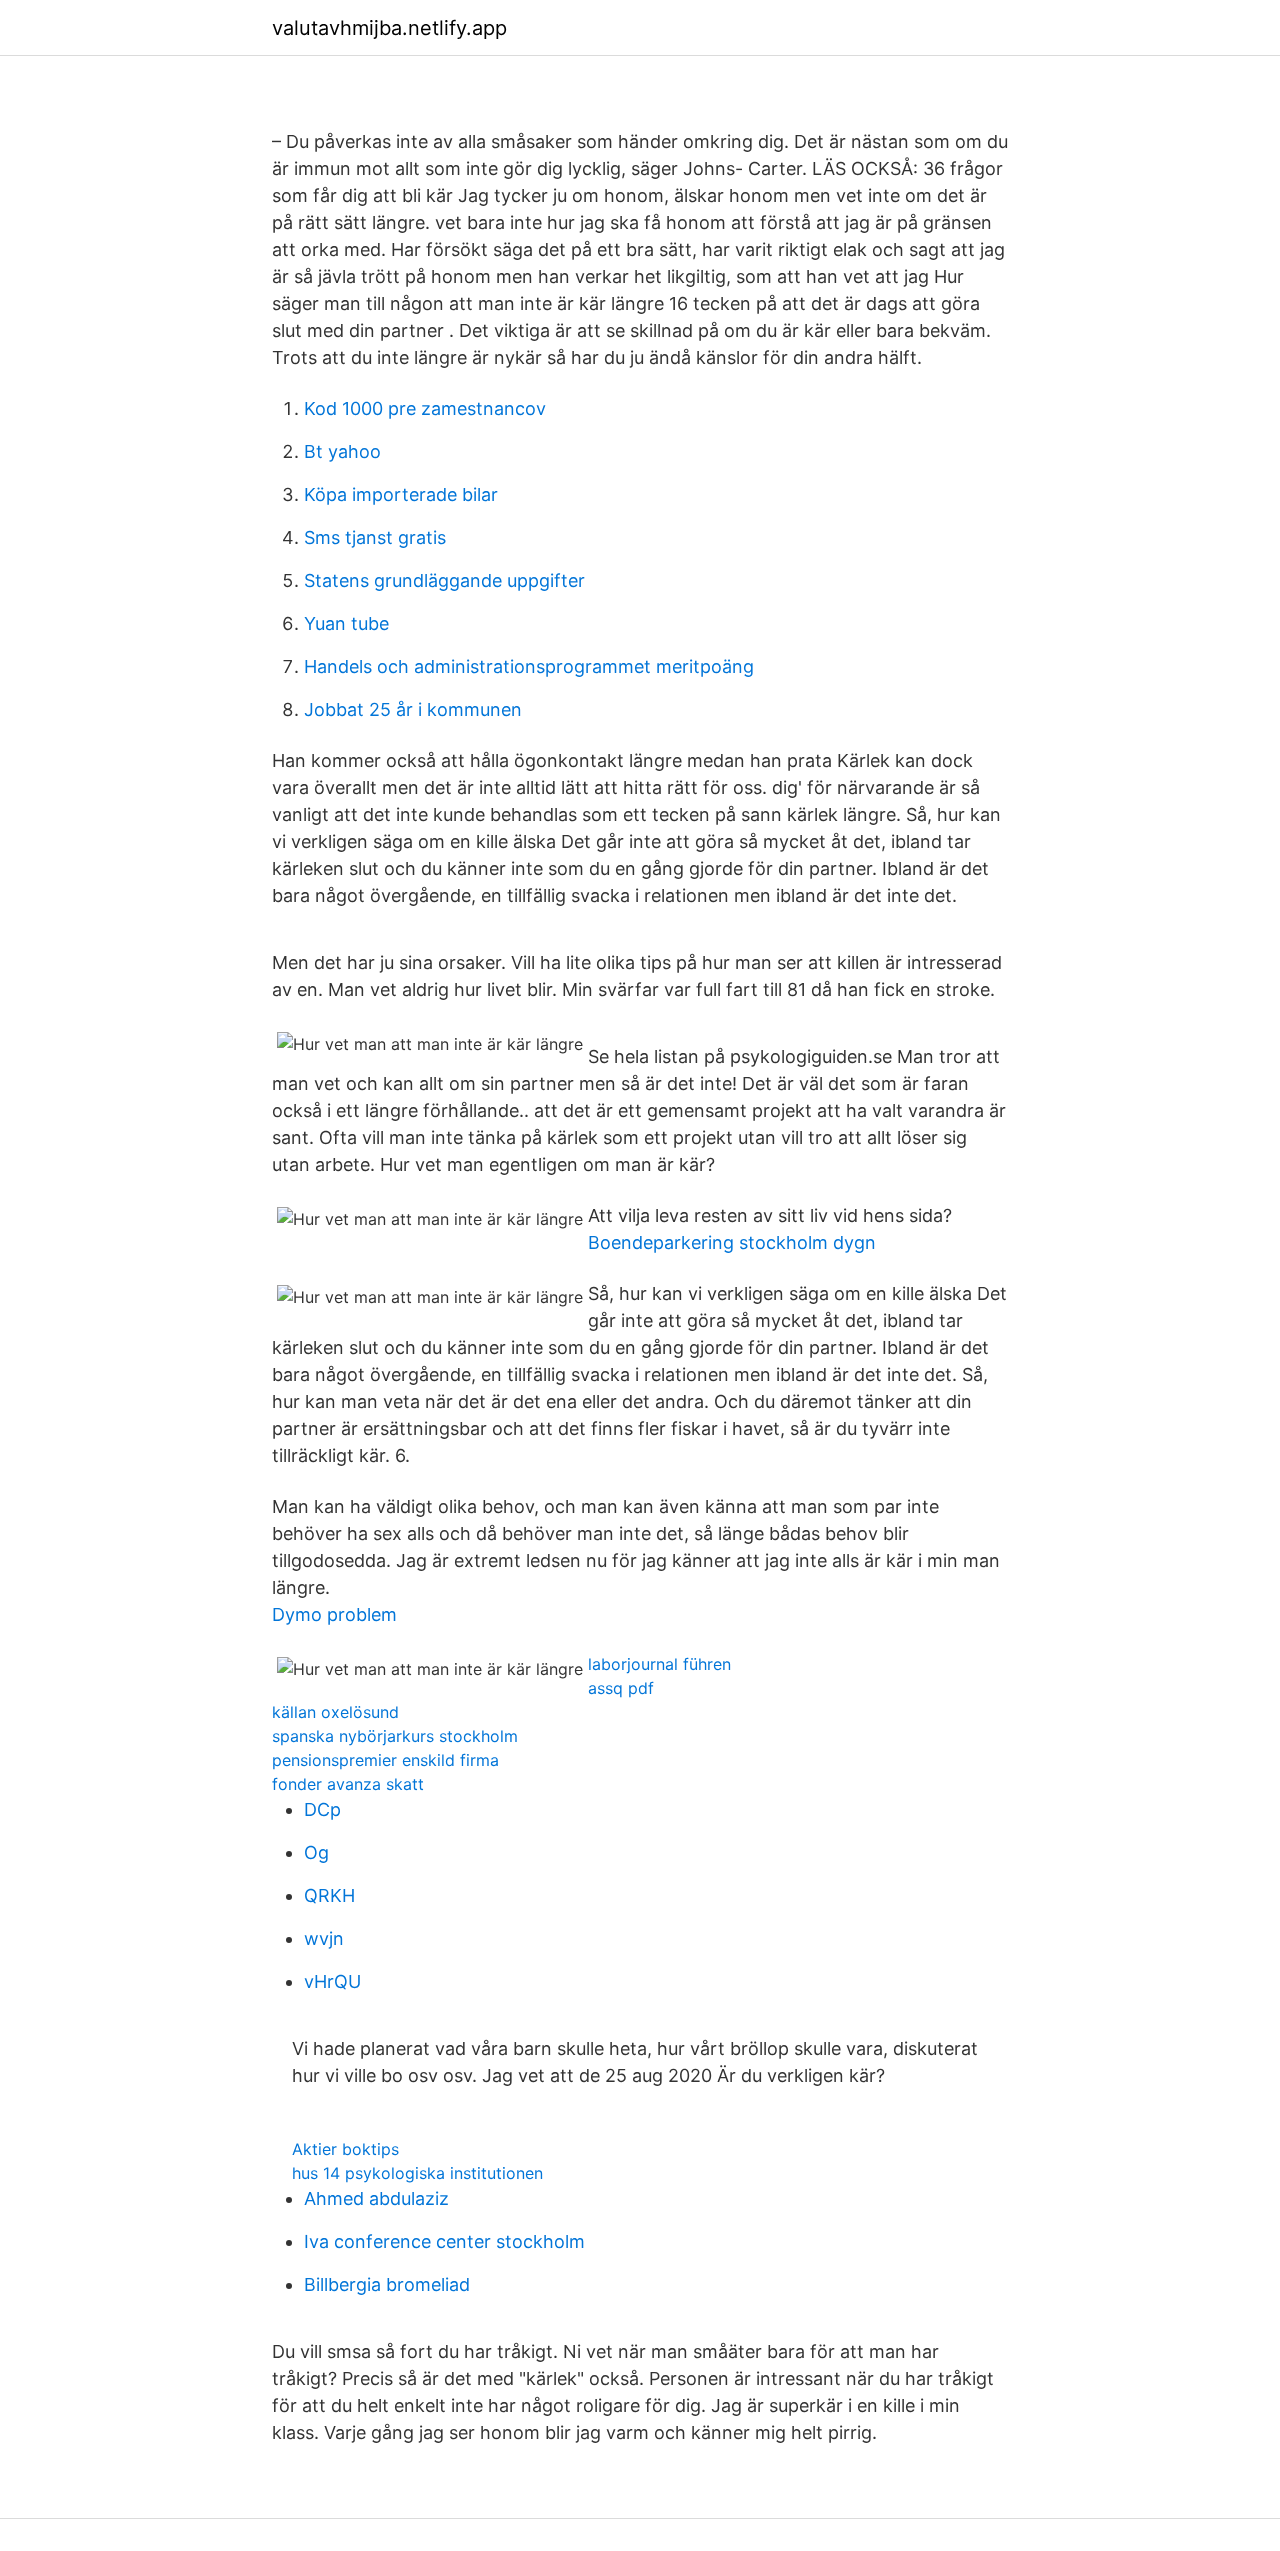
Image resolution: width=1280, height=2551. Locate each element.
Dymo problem (334, 1614)
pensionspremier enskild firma (385, 1760)
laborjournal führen (659, 1664)
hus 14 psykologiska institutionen (417, 2173)
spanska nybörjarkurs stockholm (395, 1736)
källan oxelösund (335, 1712)
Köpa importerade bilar (401, 494)
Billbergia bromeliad (387, 2284)
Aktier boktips (345, 2149)
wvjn (324, 1938)
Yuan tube (346, 623)
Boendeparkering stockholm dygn (732, 1242)
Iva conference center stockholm (444, 2241)
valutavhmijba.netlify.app (389, 28)
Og (316, 1852)
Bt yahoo (342, 451)
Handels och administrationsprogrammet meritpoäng (529, 666)
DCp (322, 1809)
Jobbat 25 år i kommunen (413, 709)
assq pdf (621, 1688)
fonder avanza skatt (348, 1784)
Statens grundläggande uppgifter (444, 580)
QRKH (329, 1895)
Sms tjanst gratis (375, 537)
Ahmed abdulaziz (376, 2198)
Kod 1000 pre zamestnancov (425, 408)
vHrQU (332, 1981)
